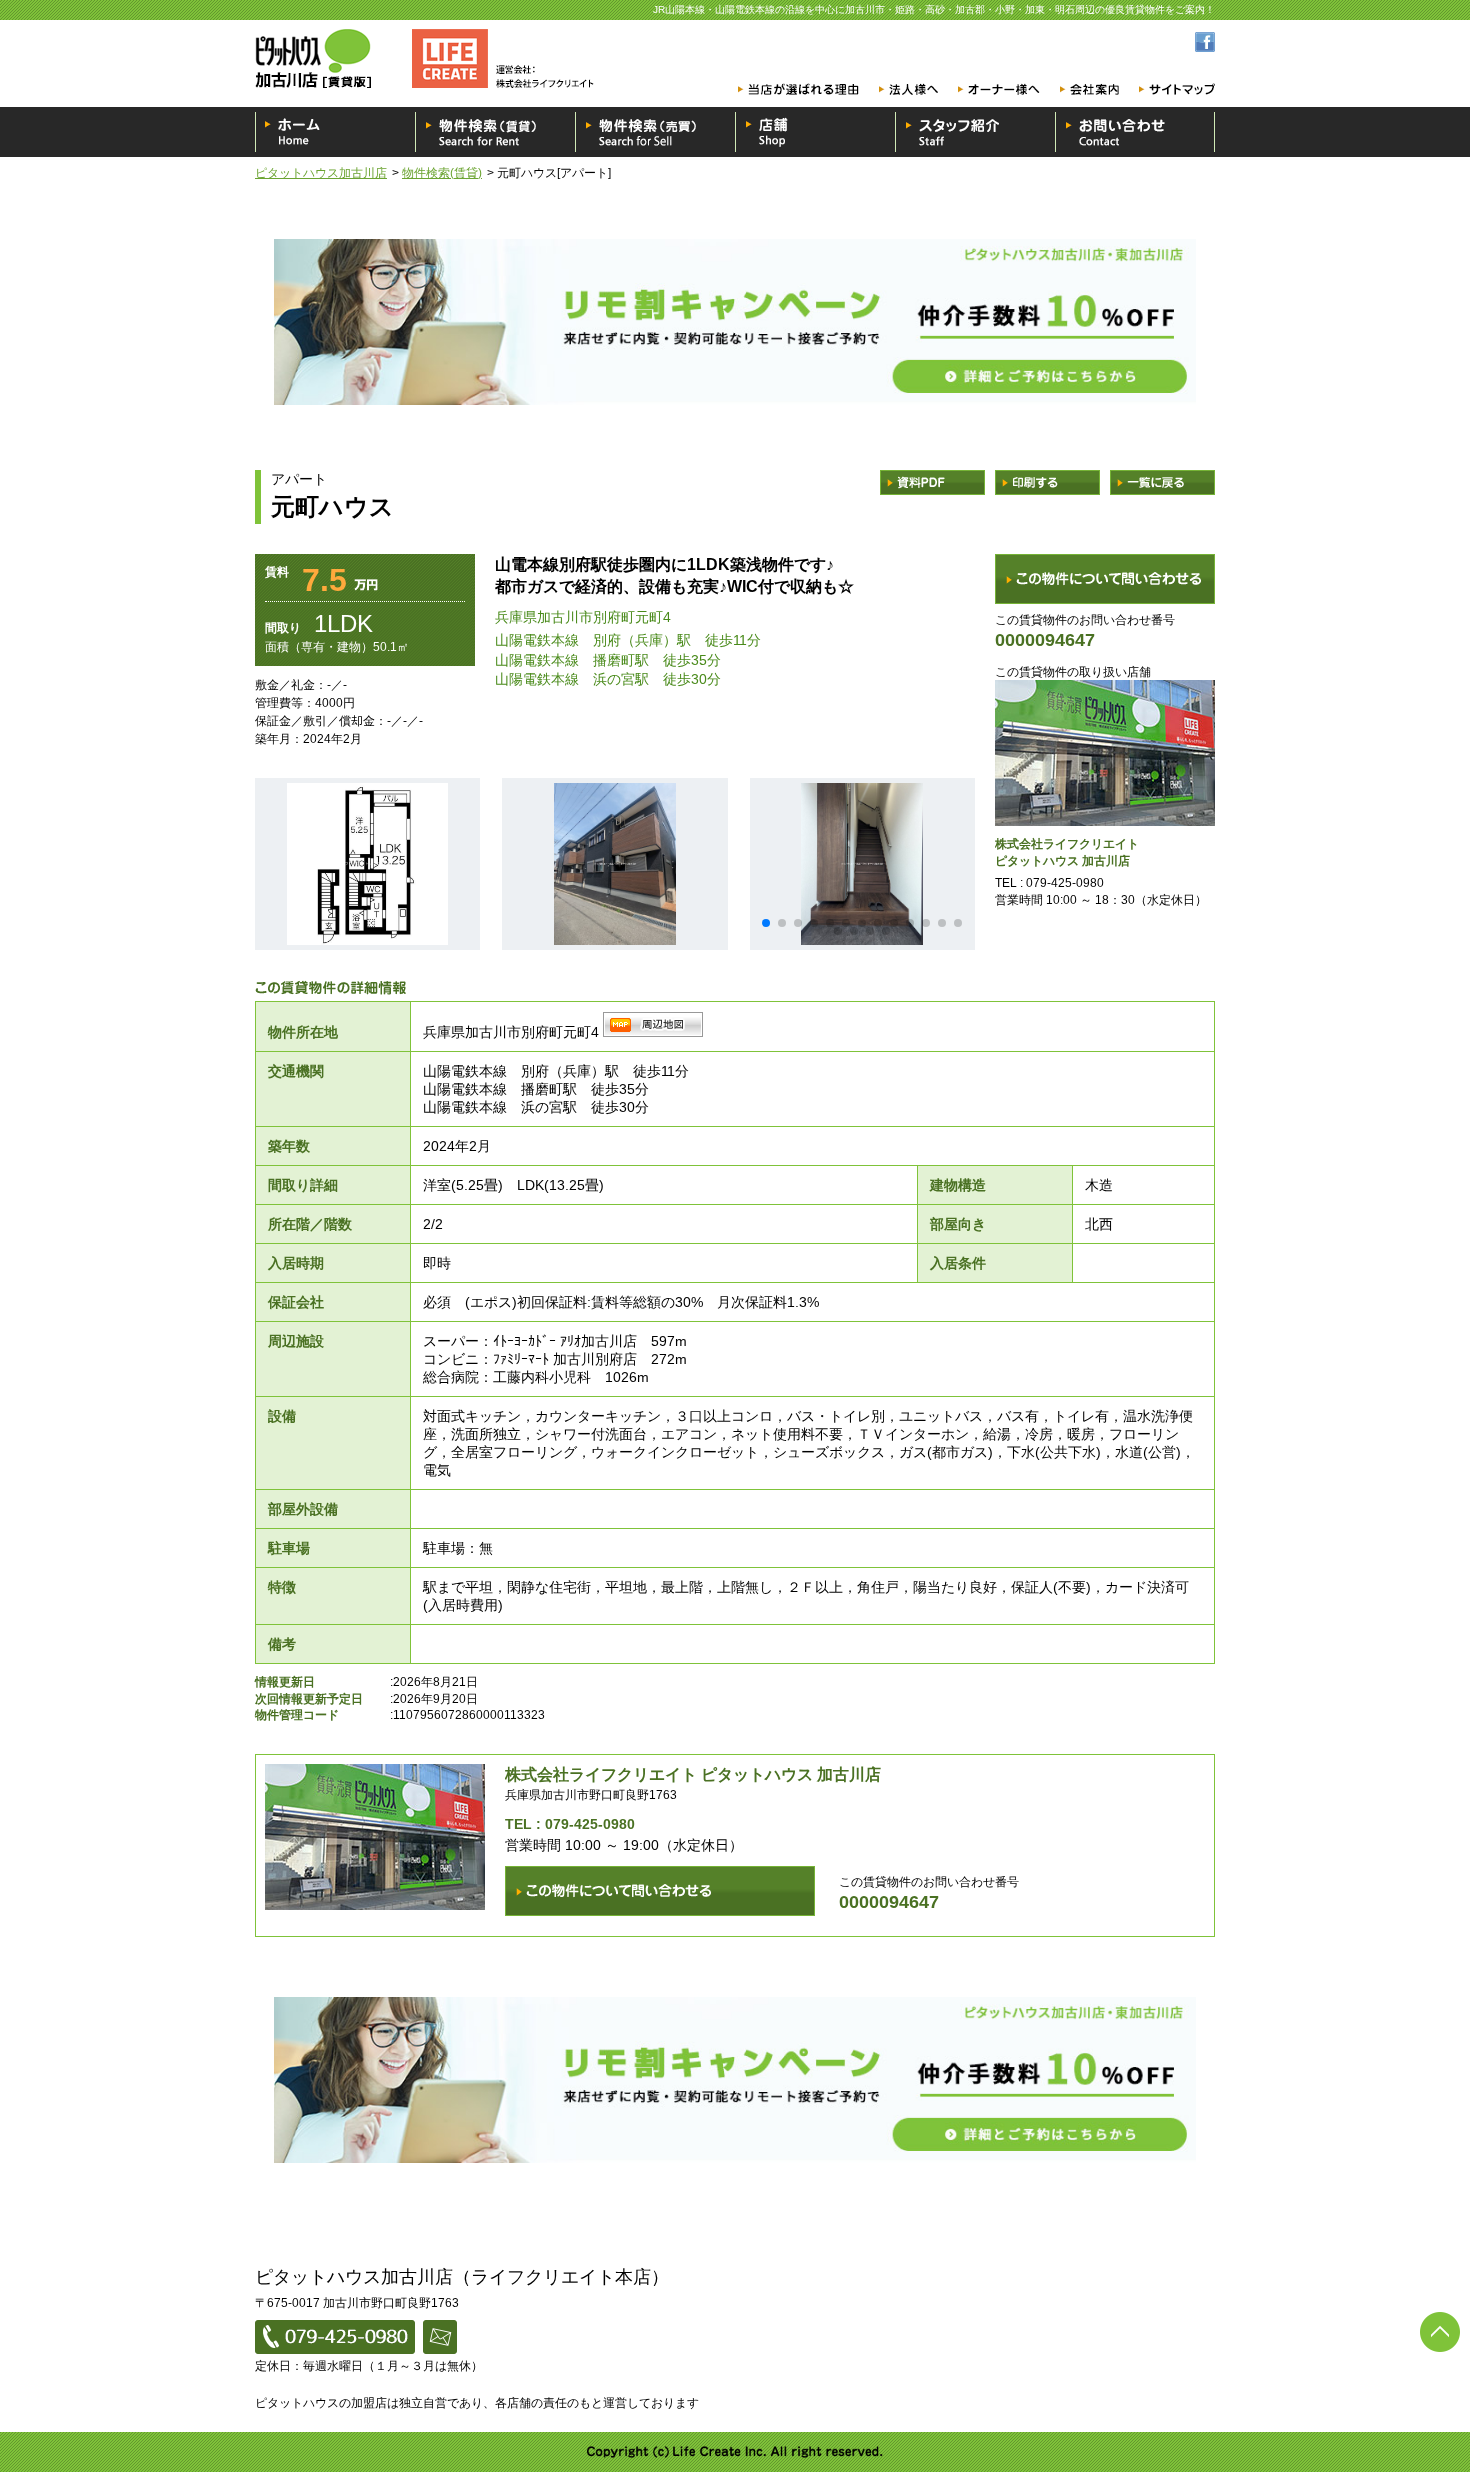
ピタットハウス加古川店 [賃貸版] (430, 58)
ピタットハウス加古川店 (321, 173)
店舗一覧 (815, 132)
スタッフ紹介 (975, 132)
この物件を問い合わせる (1105, 579)
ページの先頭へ (1440, 2332)
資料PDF (932, 482)
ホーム (335, 132)
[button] (766, 923)
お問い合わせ (1135, 132)
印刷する (1047, 482)
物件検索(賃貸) (442, 173)
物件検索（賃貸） (495, 132)
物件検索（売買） (655, 132)
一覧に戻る (1162, 482)
